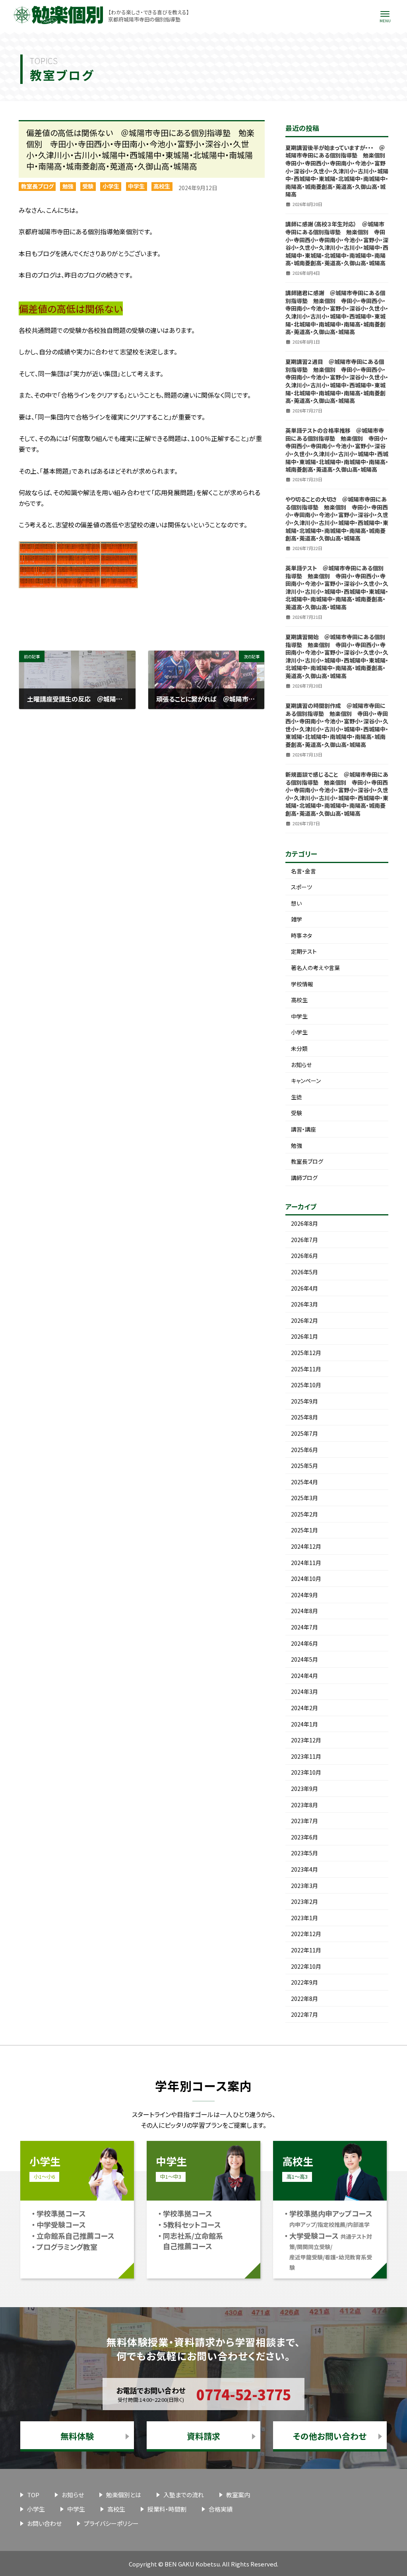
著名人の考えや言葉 (315, 968)
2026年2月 (304, 1320)
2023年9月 (304, 1789)
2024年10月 (306, 1579)
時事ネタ (301, 935)
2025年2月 (304, 1514)
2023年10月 (306, 1772)
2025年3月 (304, 1498)
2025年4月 (304, 1482)
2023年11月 (306, 1756)
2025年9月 (304, 1401)
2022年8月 (304, 1999)
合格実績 (221, 2509)
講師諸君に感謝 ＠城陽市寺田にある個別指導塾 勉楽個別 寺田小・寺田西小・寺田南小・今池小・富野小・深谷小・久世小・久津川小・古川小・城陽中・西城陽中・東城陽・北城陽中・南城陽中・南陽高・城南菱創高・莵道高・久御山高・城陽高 (337, 312)
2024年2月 (304, 1708)
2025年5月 (304, 1466)
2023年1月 (304, 1918)
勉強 (68, 186)
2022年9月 (304, 1982)
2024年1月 (304, 1724)
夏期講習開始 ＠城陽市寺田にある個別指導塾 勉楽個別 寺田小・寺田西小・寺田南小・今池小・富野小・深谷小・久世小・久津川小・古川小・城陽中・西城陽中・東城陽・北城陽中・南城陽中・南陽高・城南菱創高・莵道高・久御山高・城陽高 (337, 656)
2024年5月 (304, 1659)
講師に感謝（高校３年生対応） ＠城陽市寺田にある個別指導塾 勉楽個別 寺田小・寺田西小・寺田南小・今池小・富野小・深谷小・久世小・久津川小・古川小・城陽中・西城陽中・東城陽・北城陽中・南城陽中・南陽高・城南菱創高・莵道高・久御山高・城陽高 (337, 243)
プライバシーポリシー (111, 2523)
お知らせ (301, 1065)
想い (296, 903)
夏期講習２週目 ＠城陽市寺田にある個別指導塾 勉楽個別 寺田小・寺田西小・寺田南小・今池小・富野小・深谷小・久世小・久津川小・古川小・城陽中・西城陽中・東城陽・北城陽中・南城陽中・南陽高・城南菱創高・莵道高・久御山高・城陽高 (337, 381)
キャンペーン (306, 1081)
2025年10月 (306, 1385)
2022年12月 (306, 1934)
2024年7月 (304, 1627)
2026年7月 (304, 1240)
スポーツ (301, 887)
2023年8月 (304, 1805)
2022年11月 (306, 1950)
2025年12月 (306, 1353)
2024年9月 (304, 1595)
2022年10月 (306, 1966)
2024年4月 (304, 1676)
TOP (33, 2495)
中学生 (136, 186)
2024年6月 (304, 1643)
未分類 (299, 1048)
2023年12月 (306, 1740)
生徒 (297, 1097)
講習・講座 (303, 1129)
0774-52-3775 (244, 2394)
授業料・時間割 (167, 2509)
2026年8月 (304, 1223)
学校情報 (302, 984)
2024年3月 (304, 1691)
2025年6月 (304, 1450)
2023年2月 (304, 1901)
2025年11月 (306, 1369)
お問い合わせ (44, 2523)
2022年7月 (304, 2014)
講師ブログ (304, 1178)
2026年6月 (304, 1256)
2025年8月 (304, 1417)
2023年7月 (304, 1821)
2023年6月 (304, 1837)
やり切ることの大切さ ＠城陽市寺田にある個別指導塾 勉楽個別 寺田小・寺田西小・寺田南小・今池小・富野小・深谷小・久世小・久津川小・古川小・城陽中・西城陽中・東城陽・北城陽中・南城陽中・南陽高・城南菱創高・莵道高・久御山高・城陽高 (337, 519)
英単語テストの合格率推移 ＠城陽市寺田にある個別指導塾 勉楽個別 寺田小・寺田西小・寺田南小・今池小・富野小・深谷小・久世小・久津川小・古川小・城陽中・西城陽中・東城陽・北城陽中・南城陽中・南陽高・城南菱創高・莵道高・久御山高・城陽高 (337, 450)
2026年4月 (304, 1288)
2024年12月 (306, 1546)
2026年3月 (304, 1304)
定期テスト (304, 951)
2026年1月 (304, 1336)
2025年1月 (304, 1530)
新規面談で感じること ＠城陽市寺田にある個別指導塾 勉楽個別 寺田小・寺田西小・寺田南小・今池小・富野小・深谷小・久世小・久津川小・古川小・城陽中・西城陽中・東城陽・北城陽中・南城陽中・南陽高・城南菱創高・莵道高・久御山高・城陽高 (337, 794)
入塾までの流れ (184, 2495)
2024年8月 (304, 1611)
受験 (88, 186)
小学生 (111, 186)
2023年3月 (304, 1886)
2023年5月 (304, 1853)
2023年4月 (304, 1869)
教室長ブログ (37, 186)
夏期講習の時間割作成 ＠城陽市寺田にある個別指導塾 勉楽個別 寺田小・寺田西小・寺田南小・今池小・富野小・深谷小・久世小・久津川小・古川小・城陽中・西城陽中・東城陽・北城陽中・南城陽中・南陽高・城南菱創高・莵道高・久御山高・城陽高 (337, 725)
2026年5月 (304, 1272)
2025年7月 (304, 1433)
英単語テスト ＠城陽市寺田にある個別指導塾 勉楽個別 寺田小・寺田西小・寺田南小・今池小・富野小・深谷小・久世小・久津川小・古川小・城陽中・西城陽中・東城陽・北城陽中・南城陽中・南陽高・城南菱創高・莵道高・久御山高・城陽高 (337, 587)
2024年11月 (306, 1563)
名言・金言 (303, 871)
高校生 (162, 186)
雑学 (297, 919)
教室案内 (238, 2495)
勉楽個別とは (124, 2495)
